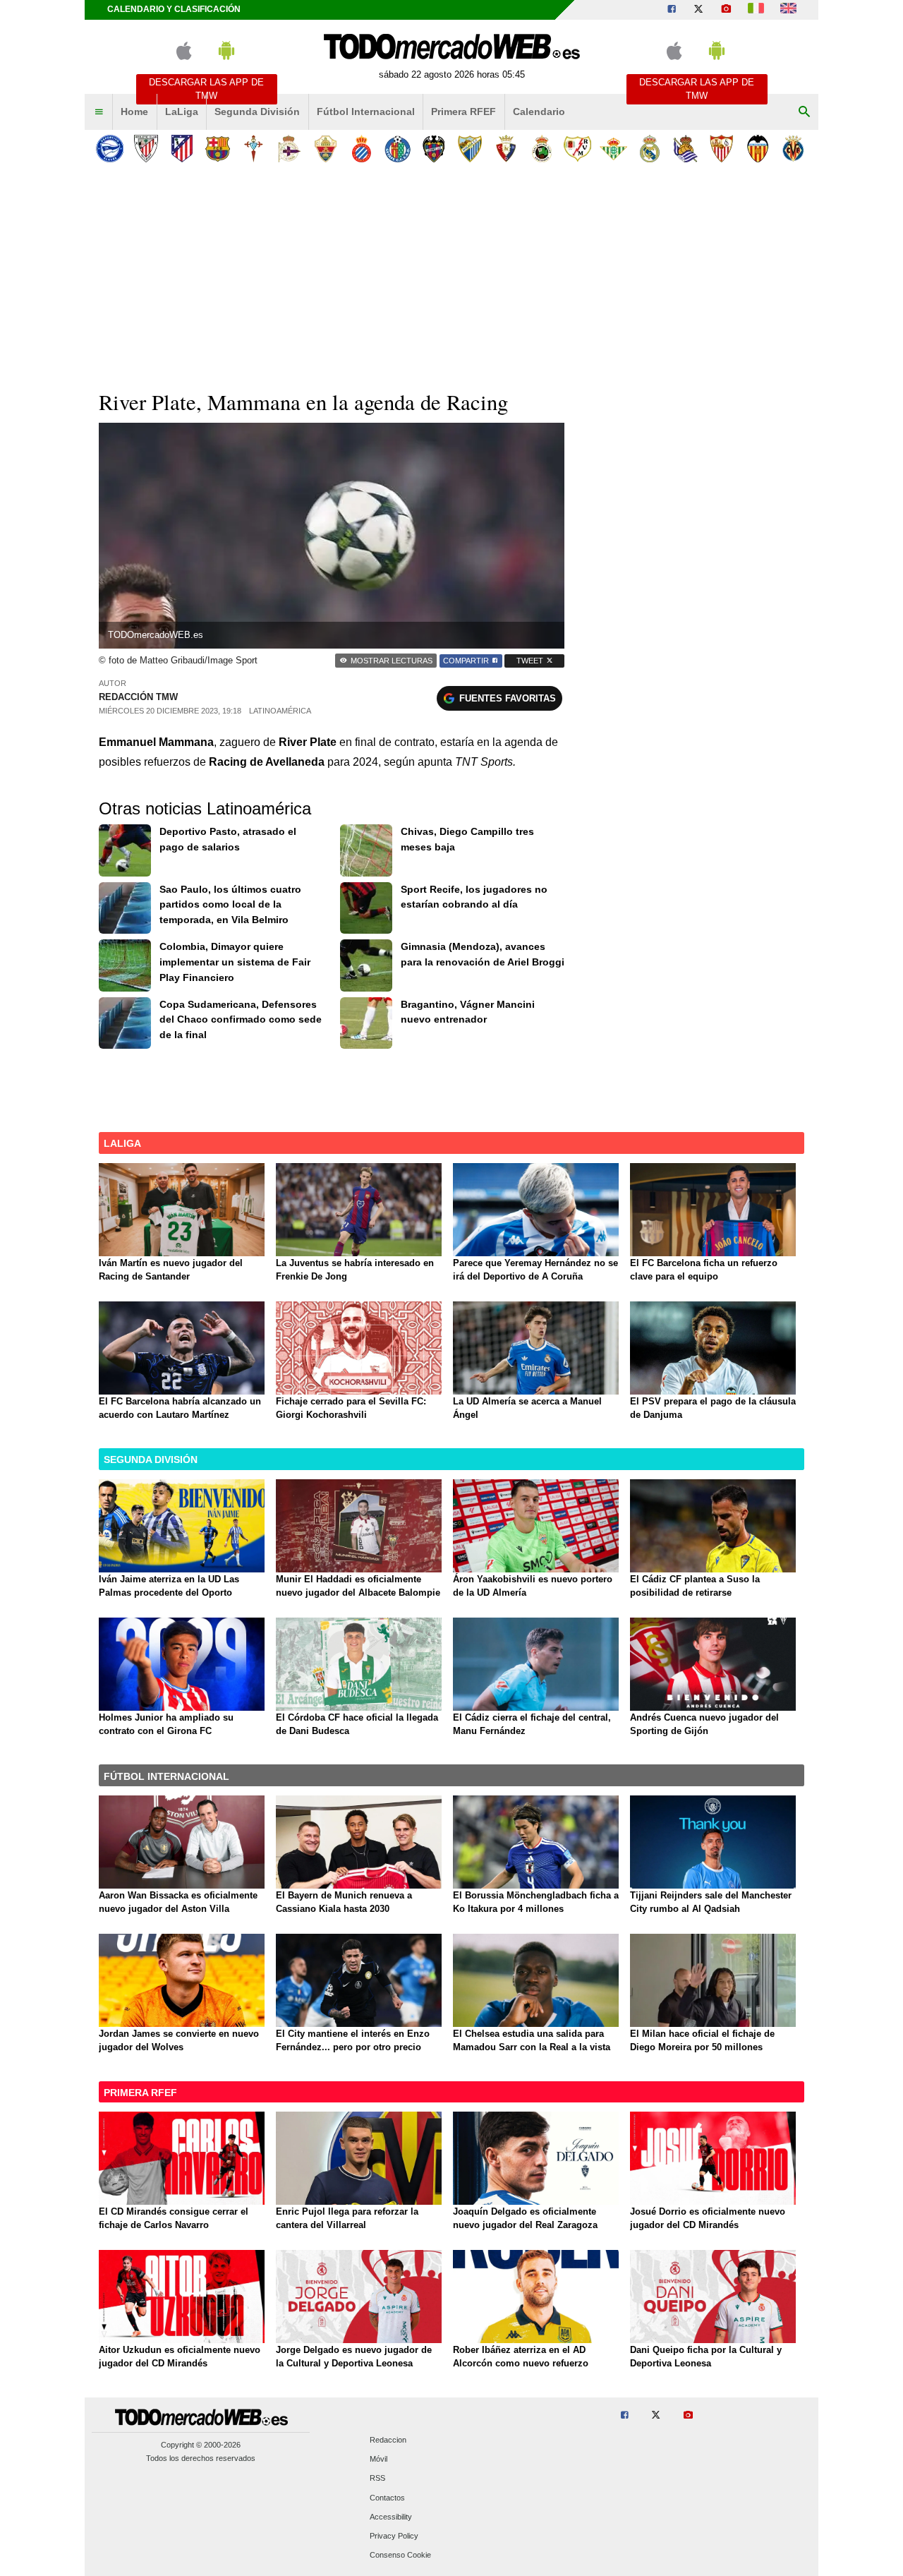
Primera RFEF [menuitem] (463, 112)
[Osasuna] (505, 149)
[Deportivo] (290, 149)
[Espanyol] (362, 149)
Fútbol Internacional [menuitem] (366, 112)
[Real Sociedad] (685, 149)
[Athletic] (146, 149)
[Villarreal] (793, 149)
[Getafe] (398, 149)
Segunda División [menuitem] (257, 112)
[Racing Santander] (541, 149)
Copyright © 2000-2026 (201, 2445)
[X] (698, 10)
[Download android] (226, 57)
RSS (377, 2479)
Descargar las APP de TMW (206, 89)
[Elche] (326, 149)
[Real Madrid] (649, 149)
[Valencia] (757, 149)
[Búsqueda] (804, 112)
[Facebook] (672, 10)
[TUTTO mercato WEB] (756, 10)
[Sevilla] (721, 149)
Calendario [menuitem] (539, 112)
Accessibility (391, 2517)
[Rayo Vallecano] (577, 149)
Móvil (378, 2460)
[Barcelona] (218, 149)
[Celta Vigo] (254, 149)
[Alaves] (110, 149)
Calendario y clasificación (174, 9)
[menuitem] (99, 112)
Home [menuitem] (134, 112)
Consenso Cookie (400, 2556)
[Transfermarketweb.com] (788, 10)
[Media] (726, 10)
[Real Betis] (613, 149)
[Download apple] (184, 57)
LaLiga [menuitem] (182, 112)
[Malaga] (469, 149)
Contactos (387, 2498)
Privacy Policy (394, 2536)
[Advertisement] (451, 275)
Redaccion (388, 2440)
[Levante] (434, 149)
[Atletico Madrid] (182, 149)
